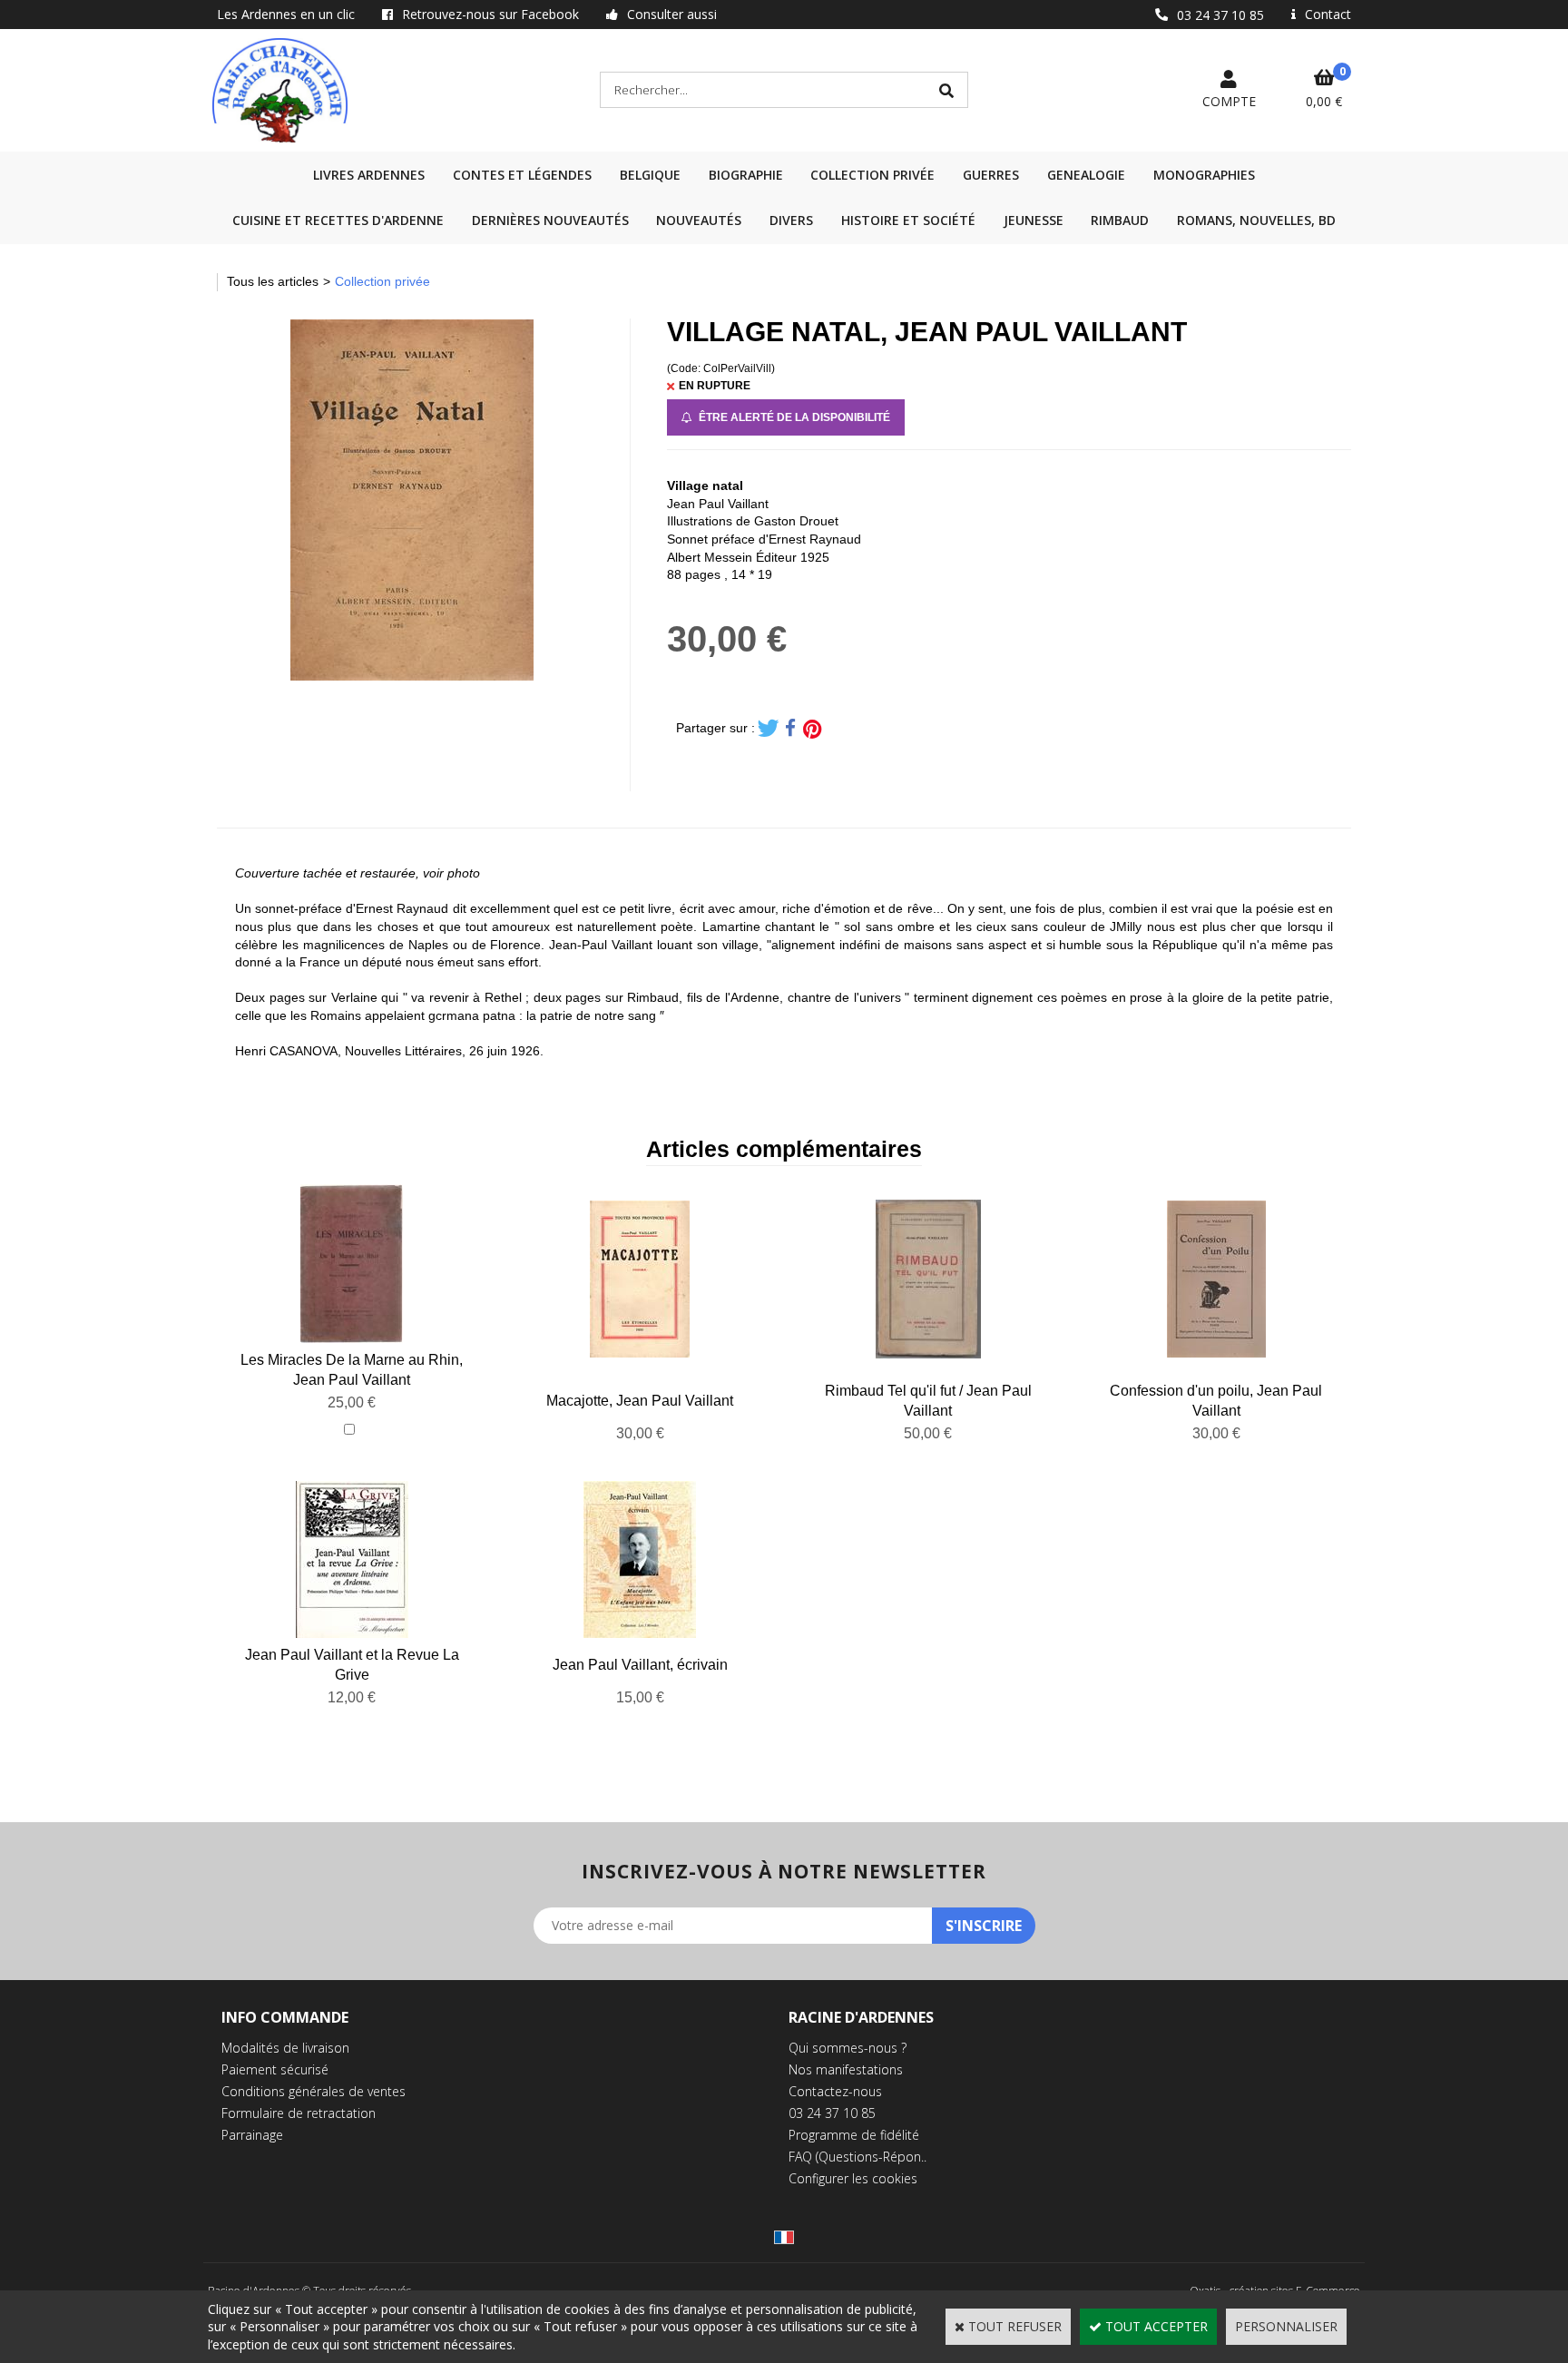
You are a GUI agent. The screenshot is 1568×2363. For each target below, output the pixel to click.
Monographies (1204, 175)
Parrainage (252, 2135)
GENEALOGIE (1086, 175)
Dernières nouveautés (550, 220)
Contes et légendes (522, 175)
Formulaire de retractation (299, 2113)
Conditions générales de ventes (314, 2091)
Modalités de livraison (285, 2048)
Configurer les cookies (853, 2178)
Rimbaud (1120, 220)
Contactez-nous (835, 2091)
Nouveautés (699, 220)
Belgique (650, 175)
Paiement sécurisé (275, 2069)
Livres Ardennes (369, 175)
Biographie (746, 175)
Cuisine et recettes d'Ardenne (338, 220)
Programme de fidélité (854, 2135)
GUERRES (991, 175)
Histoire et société (908, 220)
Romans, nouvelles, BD (1256, 220)
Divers (791, 220)
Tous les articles (273, 281)
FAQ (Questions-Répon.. (857, 2157)
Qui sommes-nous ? (848, 2048)
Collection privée (872, 175)
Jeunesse (1034, 220)
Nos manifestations (846, 2069)
